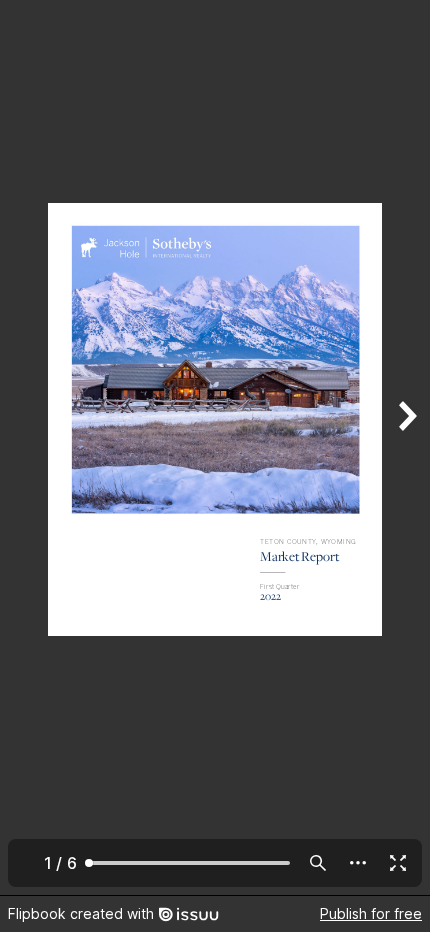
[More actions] (358, 863)
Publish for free (371, 913)
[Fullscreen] (398, 863)
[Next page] (406, 447)
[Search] (318, 863)
